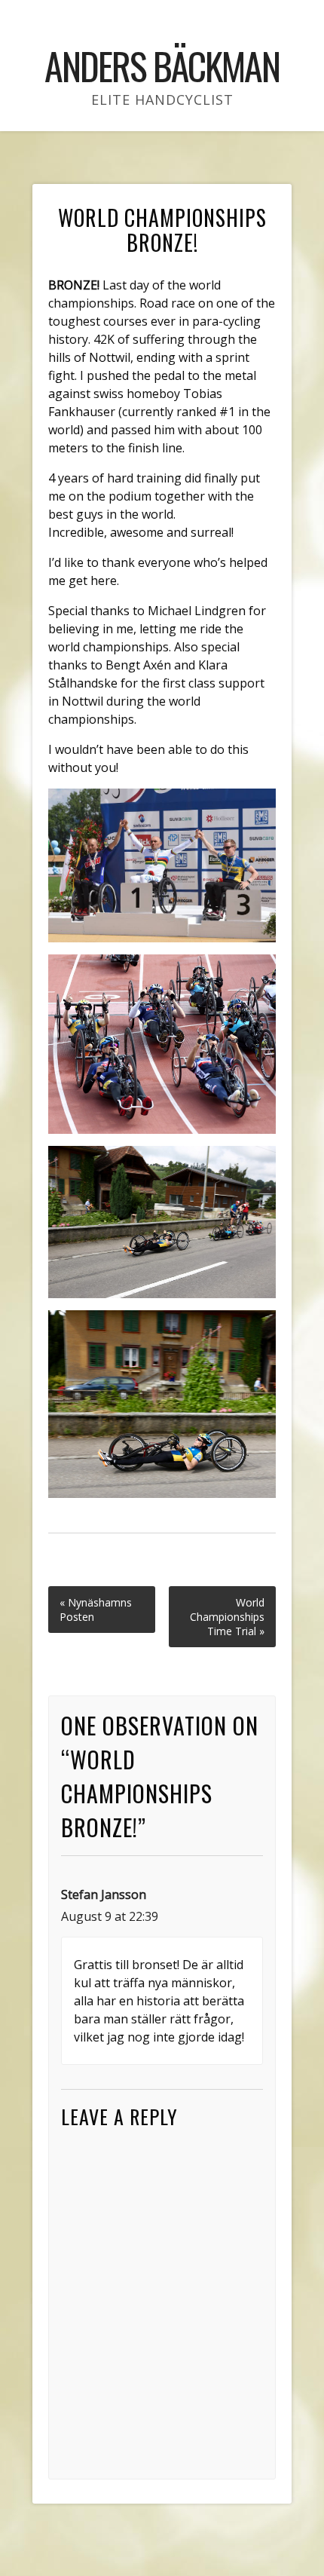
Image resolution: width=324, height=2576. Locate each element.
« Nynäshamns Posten (96, 1610)
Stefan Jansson (104, 1894)
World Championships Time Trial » (227, 1617)
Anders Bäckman (162, 65)
